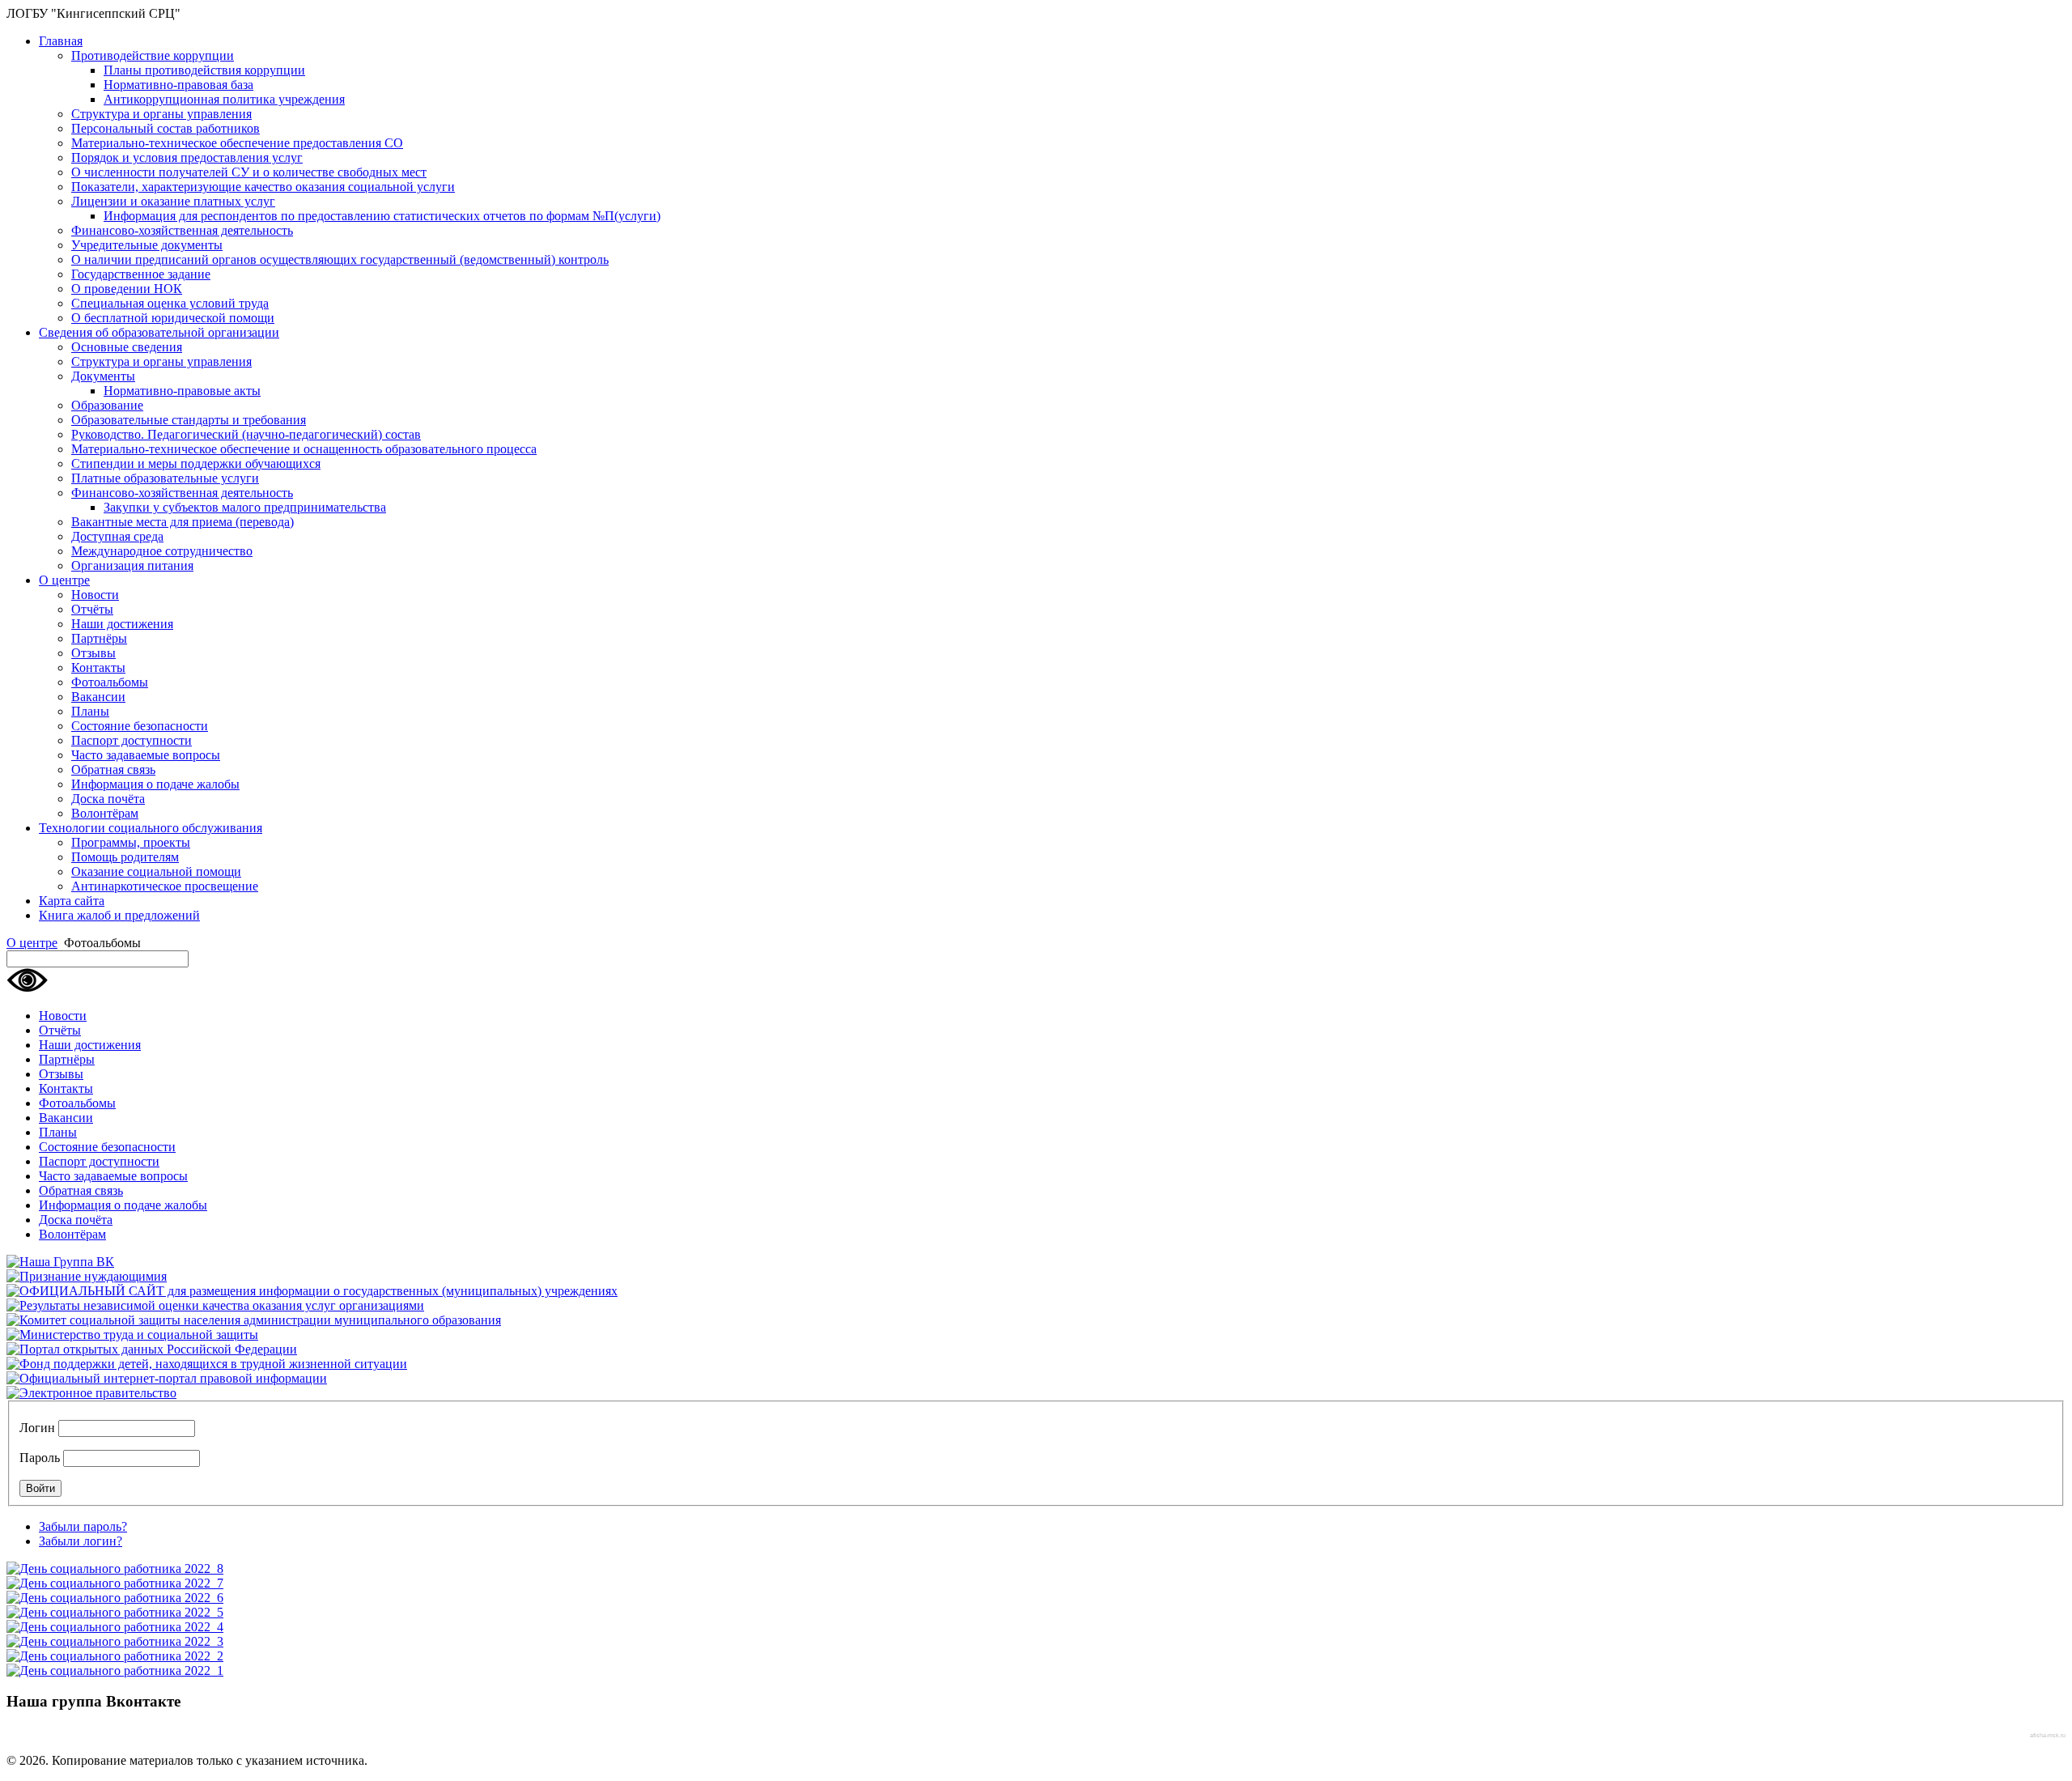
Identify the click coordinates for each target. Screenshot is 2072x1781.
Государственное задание (141, 274)
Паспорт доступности (132, 740)
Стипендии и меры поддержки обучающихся (196, 463)
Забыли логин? (81, 1541)
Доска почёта (108, 799)
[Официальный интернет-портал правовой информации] (167, 1378)
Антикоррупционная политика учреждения (224, 99)
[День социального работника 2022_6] (115, 1598)
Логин (37, 1428)
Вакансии (98, 697)
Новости (95, 595)
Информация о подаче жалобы (155, 784)
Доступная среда (117, 536)
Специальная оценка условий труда (170, 303)
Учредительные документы (147, 245)
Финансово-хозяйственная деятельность (182, 230)
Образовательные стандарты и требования (189, 420)
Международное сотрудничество (162, 551)
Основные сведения (127, 347)
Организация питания (132, 565)
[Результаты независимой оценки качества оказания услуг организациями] (215, 1305)
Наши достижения (122, 624)
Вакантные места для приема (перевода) (183, 522)
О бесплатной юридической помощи (173, 318)
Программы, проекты (131, 842)
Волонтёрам (105, 813)
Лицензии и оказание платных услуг (173, 201)
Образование (107, 405)
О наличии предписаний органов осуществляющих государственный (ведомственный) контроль (340, 259)
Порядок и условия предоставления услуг (187, 157)
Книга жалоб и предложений (119, 915)
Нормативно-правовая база (178, 85)
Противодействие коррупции (153, 55)
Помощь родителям (125, 857)
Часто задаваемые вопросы (146, 755)
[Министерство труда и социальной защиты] (132, 1335)
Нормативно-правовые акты (182, 391)
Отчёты (92, 609)
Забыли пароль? (83, 1526)
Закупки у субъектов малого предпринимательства (245, 507)
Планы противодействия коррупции (204, 70)
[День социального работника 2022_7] (115, 1583)
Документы (103, 376)
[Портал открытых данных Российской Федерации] (152, 1349)
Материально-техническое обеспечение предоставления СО (237, 143)
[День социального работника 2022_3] (115, 1641)
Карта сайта (72, 901)
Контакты (98, 667)
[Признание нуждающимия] (87, 1276)
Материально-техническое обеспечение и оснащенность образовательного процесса (304, 449)
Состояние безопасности (140, 726)
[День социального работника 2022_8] (115, 1568)
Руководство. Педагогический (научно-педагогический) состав (246, 434)
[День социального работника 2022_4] (115, 1627)
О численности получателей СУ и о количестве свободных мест (249, 172)
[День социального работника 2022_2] (115, 1656)
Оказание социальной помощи (156, 871)
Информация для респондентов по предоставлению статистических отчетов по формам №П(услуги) (382, 216)
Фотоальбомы (110, 682)
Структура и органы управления (161, 114)
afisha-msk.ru (2048, 1735)
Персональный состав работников (166, 128)
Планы (90, 711)
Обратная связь (113, 769)
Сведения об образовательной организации (159, 332)
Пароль (40, 1458)
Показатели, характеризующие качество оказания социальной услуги (263, 187)
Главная (61, 41)
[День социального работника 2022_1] (115, 1670)
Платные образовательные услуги (165, 478)
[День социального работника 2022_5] (115, 1612)
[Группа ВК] (60, 1262)
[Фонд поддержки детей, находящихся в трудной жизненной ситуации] (207, 1364)
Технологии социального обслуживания (151, 828)
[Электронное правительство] (91, 1393)
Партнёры (99, 638)
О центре (64, 580)
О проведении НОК (127, 289)
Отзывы (93, 653)
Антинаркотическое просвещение (165, 886)
